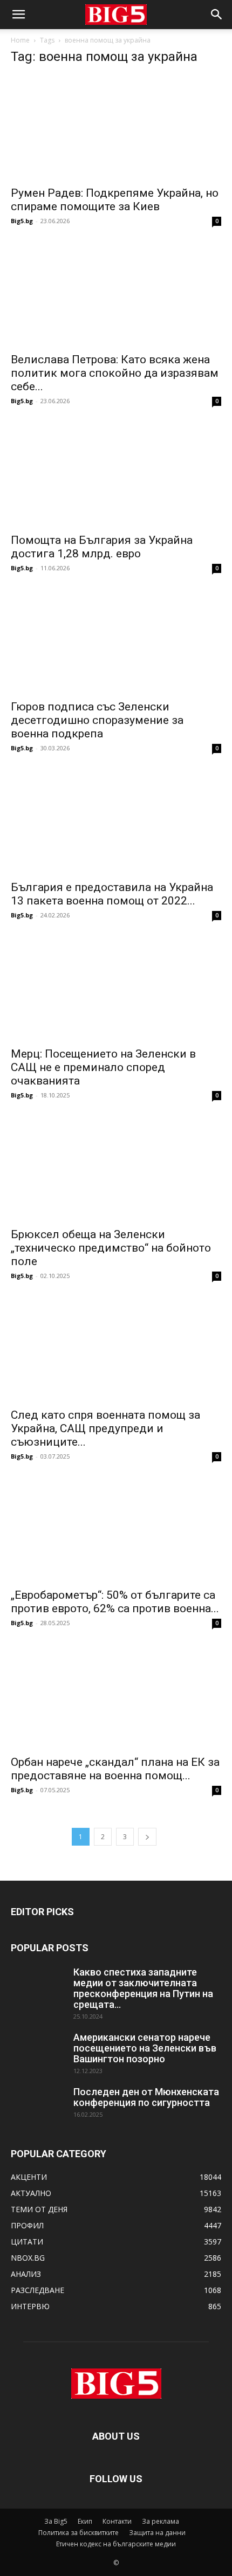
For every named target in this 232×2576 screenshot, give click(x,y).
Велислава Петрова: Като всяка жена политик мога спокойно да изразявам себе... (115, 373)
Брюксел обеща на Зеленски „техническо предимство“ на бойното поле (111, 1248)
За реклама (161, 2521)
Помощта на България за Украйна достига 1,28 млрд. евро (102, 547)
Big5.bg (22, 221)
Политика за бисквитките (79, 2533)
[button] (18, 15)
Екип (85, 2521)
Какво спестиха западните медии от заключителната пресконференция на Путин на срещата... (143, 1988)
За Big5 (56, 2521)
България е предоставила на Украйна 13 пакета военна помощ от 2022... (112, 894)
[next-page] (147, 1837)
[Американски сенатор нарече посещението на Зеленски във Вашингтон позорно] (38, 2051)
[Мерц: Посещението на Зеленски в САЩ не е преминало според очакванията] (116, 989)
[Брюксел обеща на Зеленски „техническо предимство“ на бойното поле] (116, 1169)
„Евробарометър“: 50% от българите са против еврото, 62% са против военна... (115, 1602)
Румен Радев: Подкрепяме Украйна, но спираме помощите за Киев (115, 200)
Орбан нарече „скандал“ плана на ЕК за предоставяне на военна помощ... (115, 1769)
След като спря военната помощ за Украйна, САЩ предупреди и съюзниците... (105, 1428)
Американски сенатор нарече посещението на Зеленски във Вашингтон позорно (145, 2048)
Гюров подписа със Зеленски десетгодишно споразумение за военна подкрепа (97, 720)
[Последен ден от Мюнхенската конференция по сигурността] (38, 2105)
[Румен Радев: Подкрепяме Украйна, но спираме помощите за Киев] (116, 127)
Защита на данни (157, 2533)
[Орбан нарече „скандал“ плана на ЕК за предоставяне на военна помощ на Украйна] (116, 1697)
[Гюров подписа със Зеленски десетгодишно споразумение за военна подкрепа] (116, 642)
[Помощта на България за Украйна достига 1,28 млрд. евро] (116, 475)
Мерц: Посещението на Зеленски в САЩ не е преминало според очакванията (103, 1067)
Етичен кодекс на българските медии (116, 2544)
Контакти (117, 2521)
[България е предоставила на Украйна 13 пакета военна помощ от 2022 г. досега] (116, 822)
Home (20, 40)
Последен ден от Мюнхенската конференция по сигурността (146, 2097)
